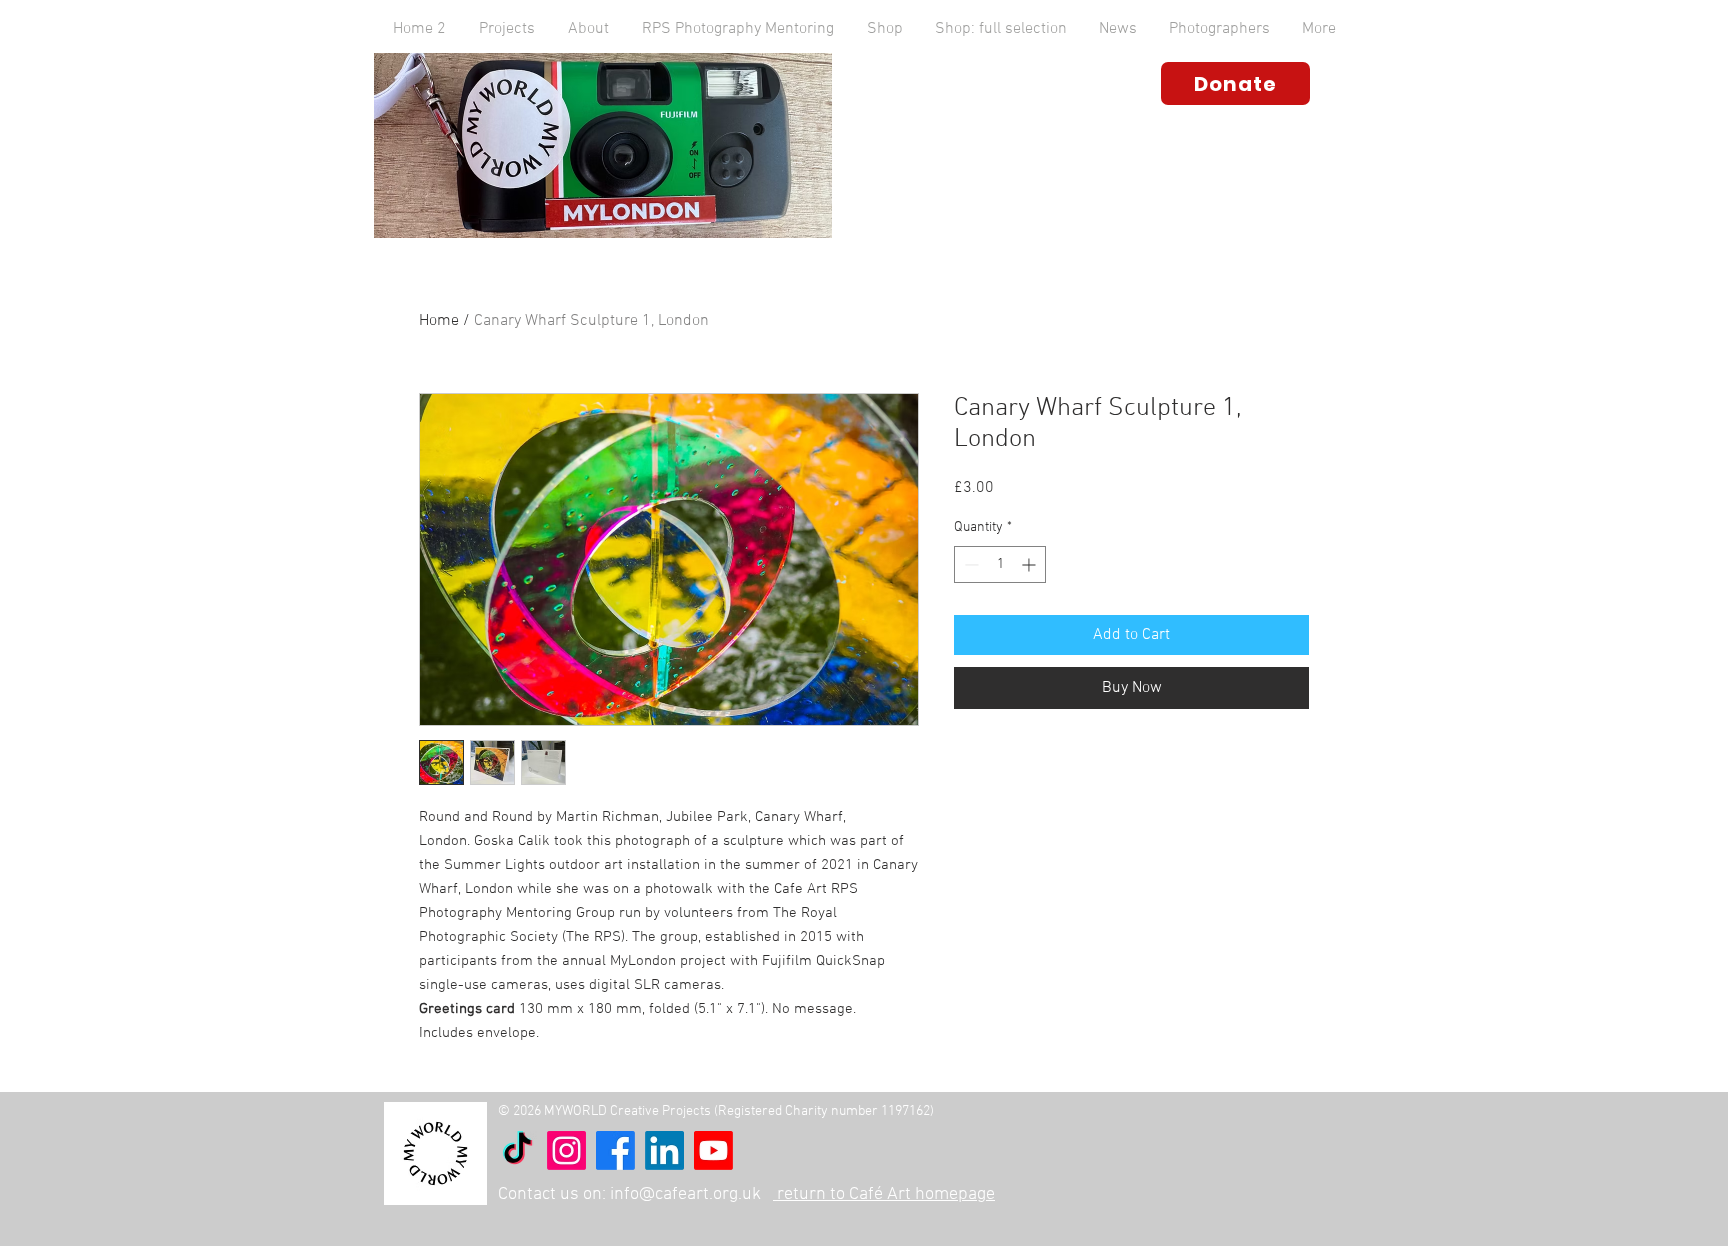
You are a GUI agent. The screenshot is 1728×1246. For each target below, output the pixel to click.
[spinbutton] (1000, 564)
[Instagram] (566, 1150)
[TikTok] (517, 1150)
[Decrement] (969, 564)
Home (439, 321)
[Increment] (1030, 564)
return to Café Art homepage (884, 1194)
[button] (588, 29)
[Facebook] (615, 1150)
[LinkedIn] (664, 1150)
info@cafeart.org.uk (685, 1194)
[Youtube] (713, 1150)
